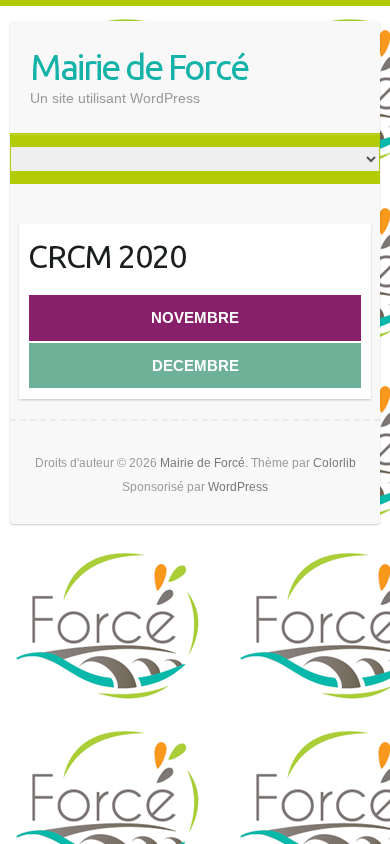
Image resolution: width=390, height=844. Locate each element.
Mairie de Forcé (139, 66)
